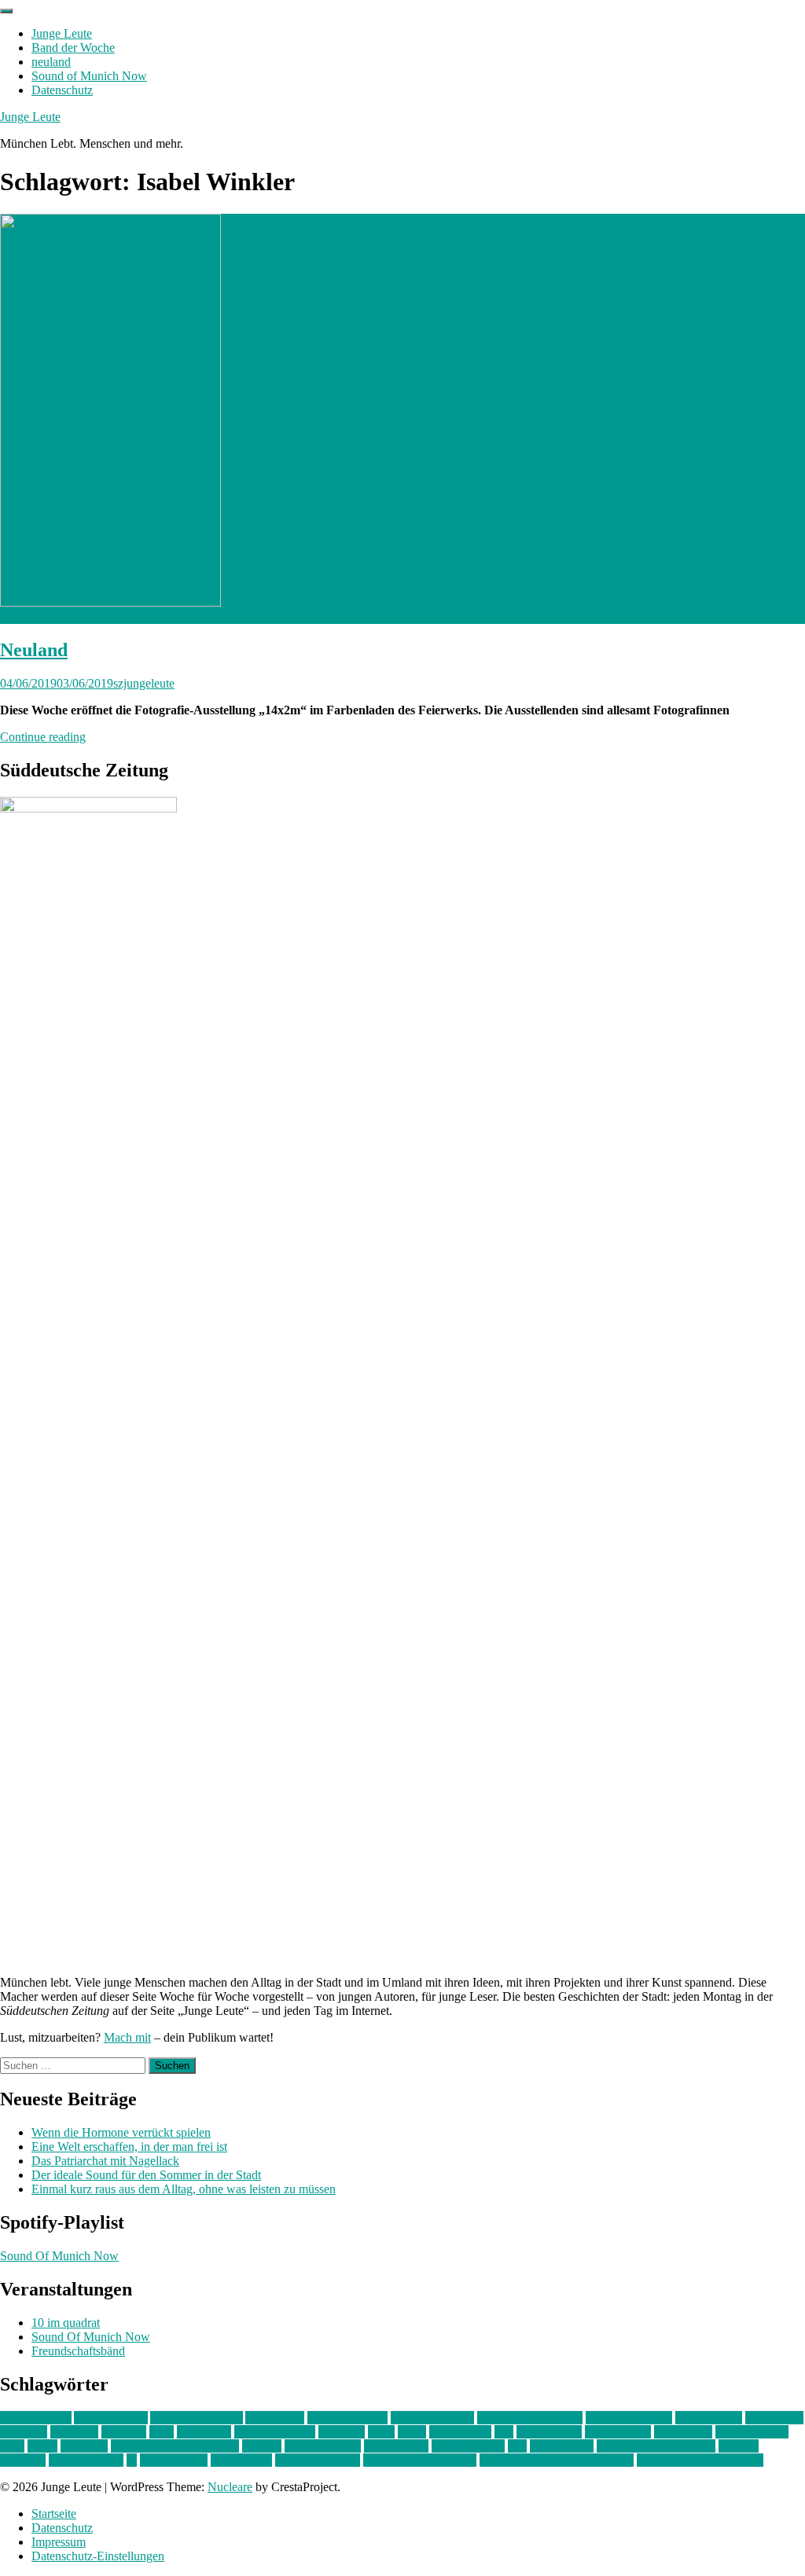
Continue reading (43, 737)
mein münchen (752, 2432)
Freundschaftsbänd (78, 2351)
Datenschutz (62, 90)
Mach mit (127, 2037)
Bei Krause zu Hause (530, 2418)
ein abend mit (709, 2418)
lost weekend (549, 2432)
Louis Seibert (618, 2432)
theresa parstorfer (318, 2460)
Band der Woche (73, 48)
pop (517, 2446)
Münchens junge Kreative (175, 2446)
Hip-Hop (124, 2432)
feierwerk (24, 2432)
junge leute (204, 2432)
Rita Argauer (562, 2446)
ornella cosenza (323, 2446)
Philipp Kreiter (468, 2446)
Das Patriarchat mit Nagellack (105, 2161)
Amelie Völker (111, 2418)
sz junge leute (174, 2460)
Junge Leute (62, 33)
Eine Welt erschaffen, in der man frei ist (129, 2147)
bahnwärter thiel (347, 2418)
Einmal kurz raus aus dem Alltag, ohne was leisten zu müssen (184, 2189)
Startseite (54, 2514)
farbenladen (774, 2418)
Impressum (59, 2542)
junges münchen (275, 2432)
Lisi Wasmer (460, 2432)
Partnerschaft (396, 2446)
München (84, 2446)
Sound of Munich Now (89, 76)
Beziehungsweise (629, 2418)
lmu (504, 2432)
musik (42, 2446)
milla (12, 2446)
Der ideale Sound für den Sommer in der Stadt (146, 2175)
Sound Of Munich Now (59, 2256)
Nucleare (230, 2487)
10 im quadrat (66, 2323)
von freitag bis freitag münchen (557, 2460)
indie (162, 2432)
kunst (381, 2432)
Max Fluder (683, 2432)
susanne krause (86, 2460)
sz (132, 2460)
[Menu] (6, 11)
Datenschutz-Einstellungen (98, 2556)
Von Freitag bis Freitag (420, 2460)
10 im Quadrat (36, 2418)
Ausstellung (275, 2418)
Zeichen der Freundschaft (700, 2460)
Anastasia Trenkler (197, 2418)
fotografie (74, 2432)
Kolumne (342, 2432)
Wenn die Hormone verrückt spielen (121, 2132)
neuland (51, 62)
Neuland (34, 650)
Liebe (412, 2432)
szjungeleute (144, 683)
